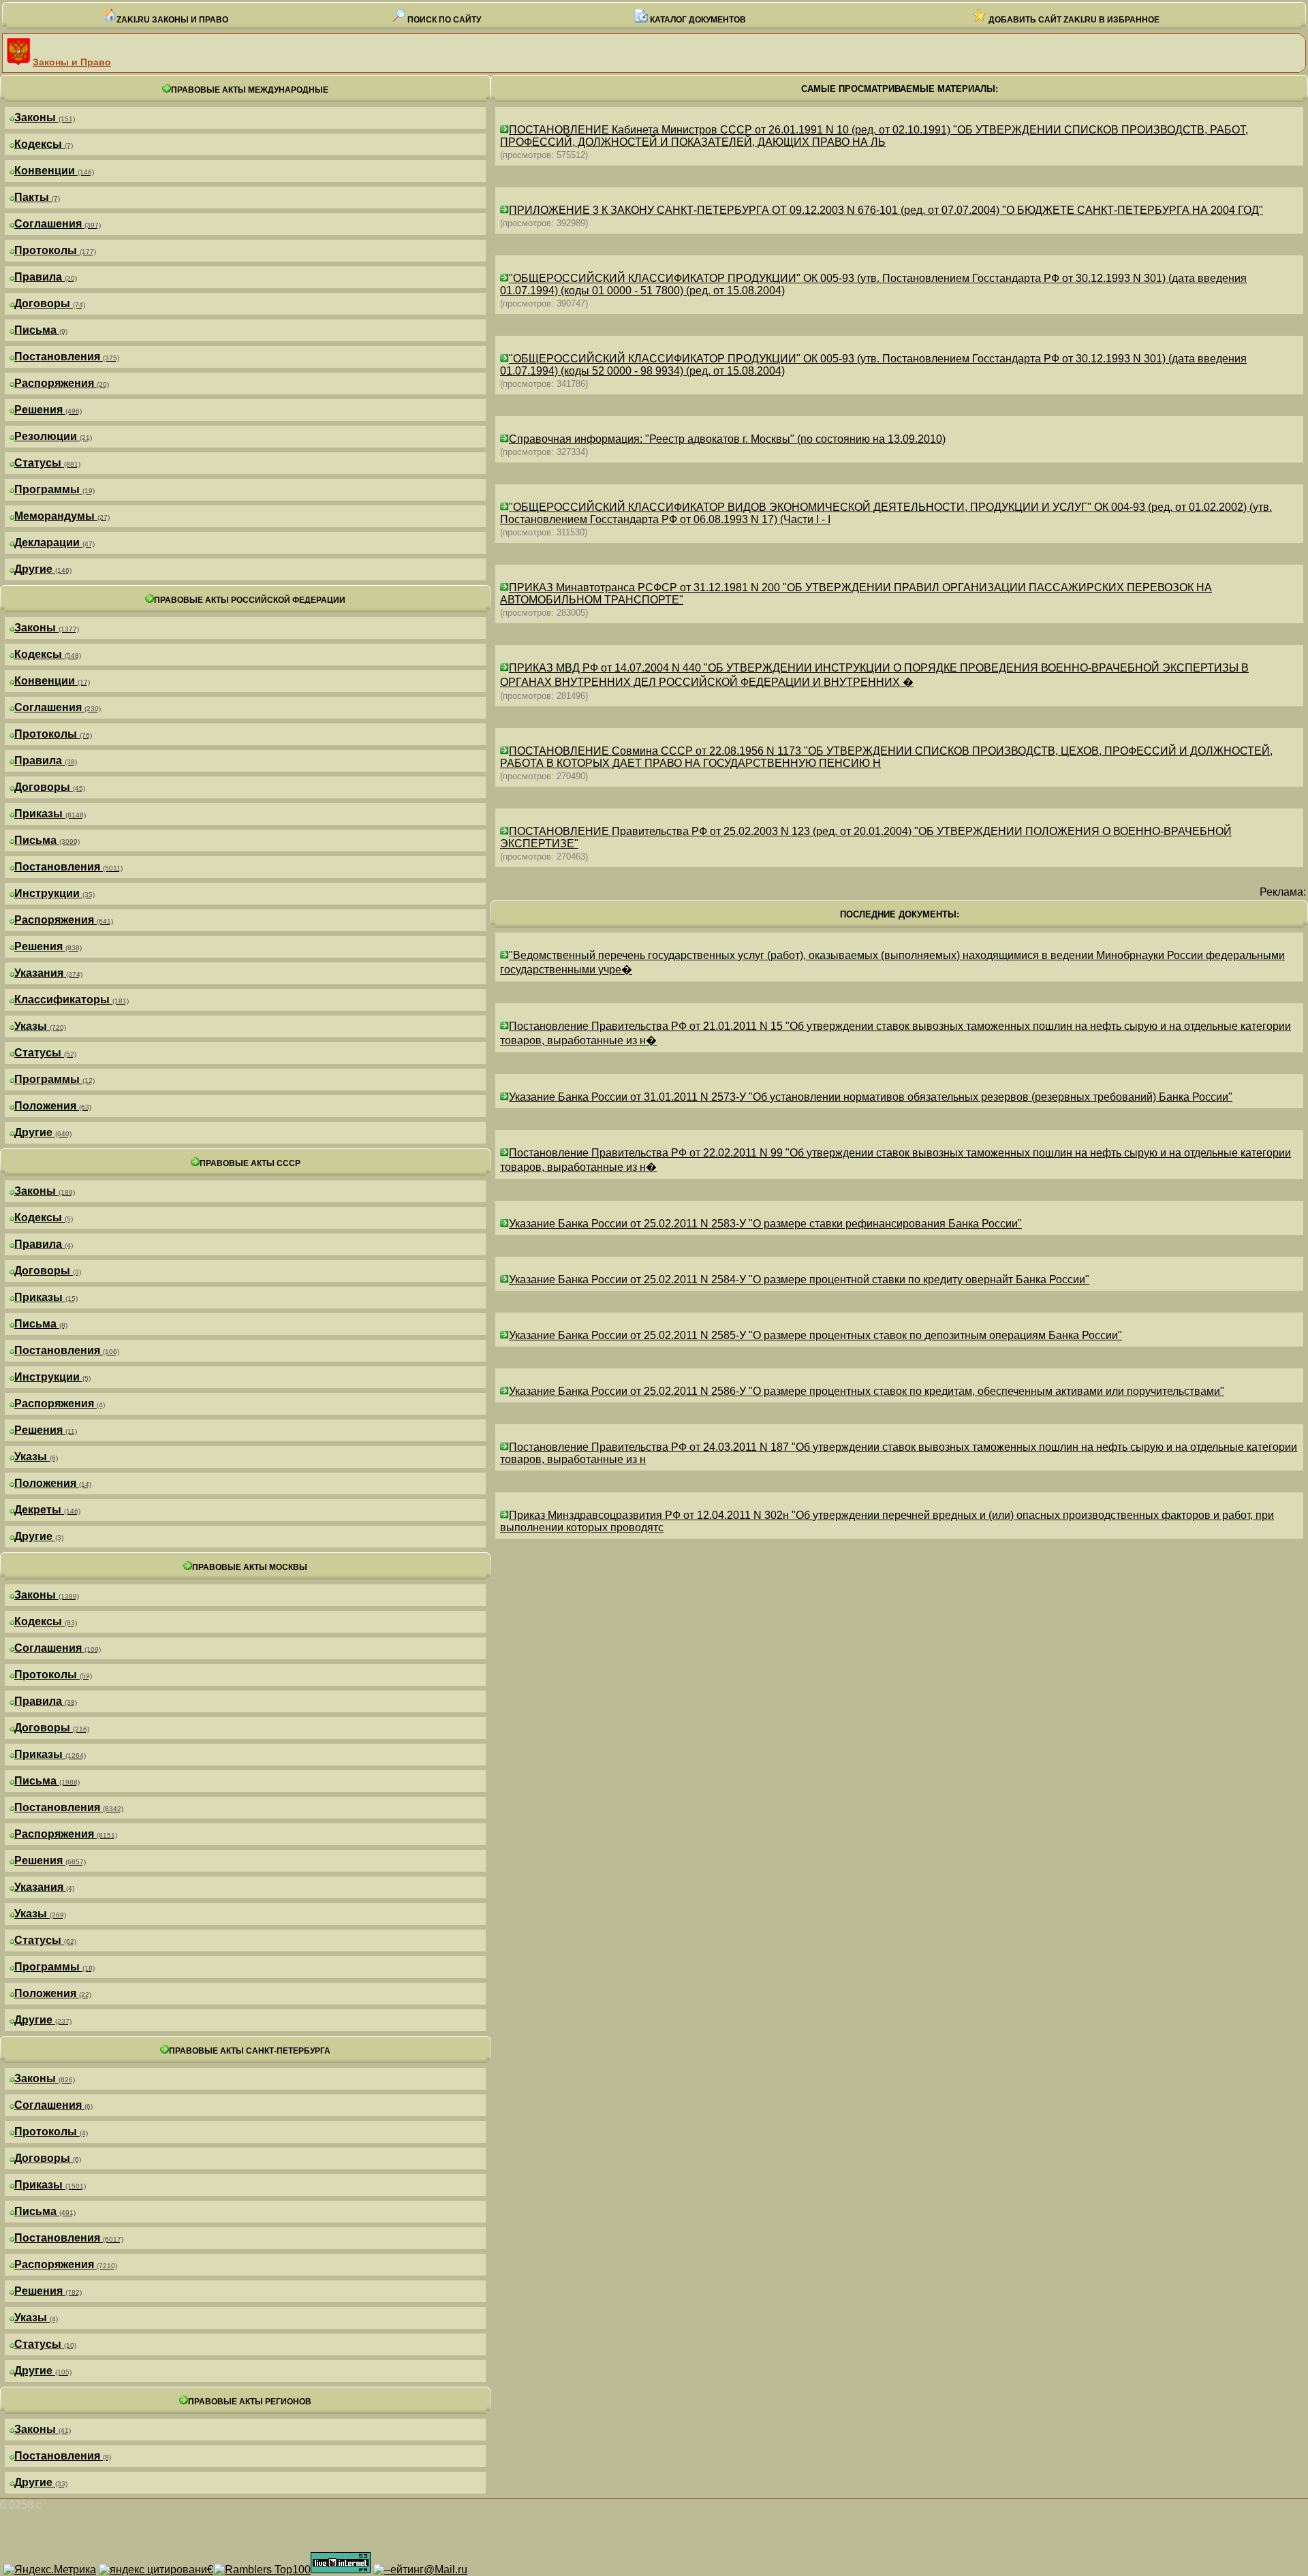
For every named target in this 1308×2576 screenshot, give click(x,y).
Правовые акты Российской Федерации (250, 600)
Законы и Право (72, 62)
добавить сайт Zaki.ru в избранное (1073, 20)
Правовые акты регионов (250, 2402)
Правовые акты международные (250, 90)
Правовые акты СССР (250, 1163)
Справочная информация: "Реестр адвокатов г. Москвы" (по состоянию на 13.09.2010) (727, 439)
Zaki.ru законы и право (172, 20)
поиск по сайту (443, 20)
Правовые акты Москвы (250, 1567)
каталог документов (697, 20)
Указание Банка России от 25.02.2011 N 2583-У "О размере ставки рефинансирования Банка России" (765, 1224)
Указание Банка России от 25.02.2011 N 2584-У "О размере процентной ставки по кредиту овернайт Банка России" (799, 1279)
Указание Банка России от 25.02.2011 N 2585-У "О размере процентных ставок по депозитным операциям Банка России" (815, 1335)
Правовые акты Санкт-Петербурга (250, 2051)
